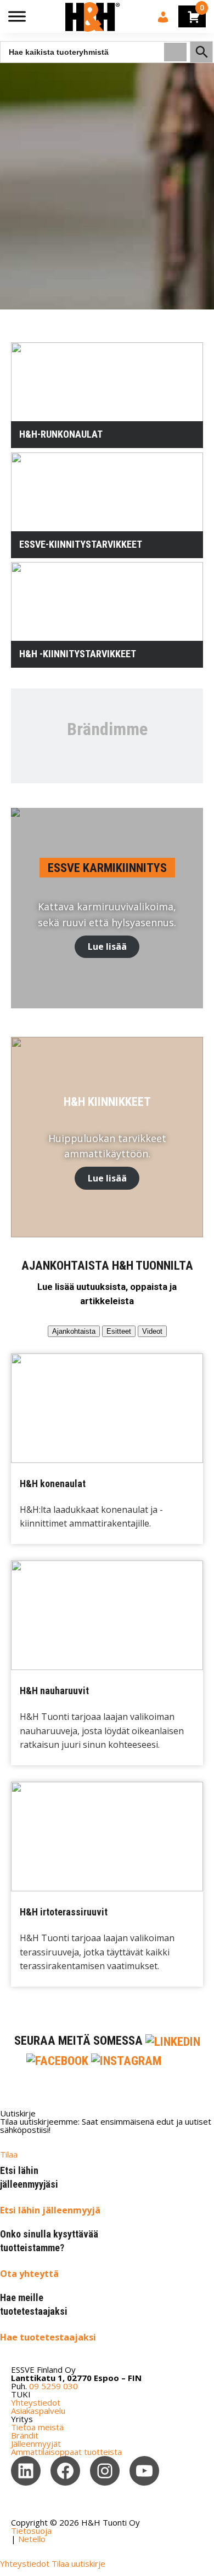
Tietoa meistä (37, 2427)
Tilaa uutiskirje (78, 2563)
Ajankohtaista (74, 1331)
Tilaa (9, 2154)
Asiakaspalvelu (38, 2411)
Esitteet (119, 1331)
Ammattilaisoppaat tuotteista (66, 2452)
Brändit (25, 2435)
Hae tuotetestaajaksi (48, 2337)
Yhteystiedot (36, 2402)
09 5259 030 (54, 2386)
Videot (152, 1331)
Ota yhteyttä (29, 2274)
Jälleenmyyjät (36, 2443)
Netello (32, 2539)
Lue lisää (107, 946)
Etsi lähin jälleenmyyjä (50, 2210)
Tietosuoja (31, 2531)
